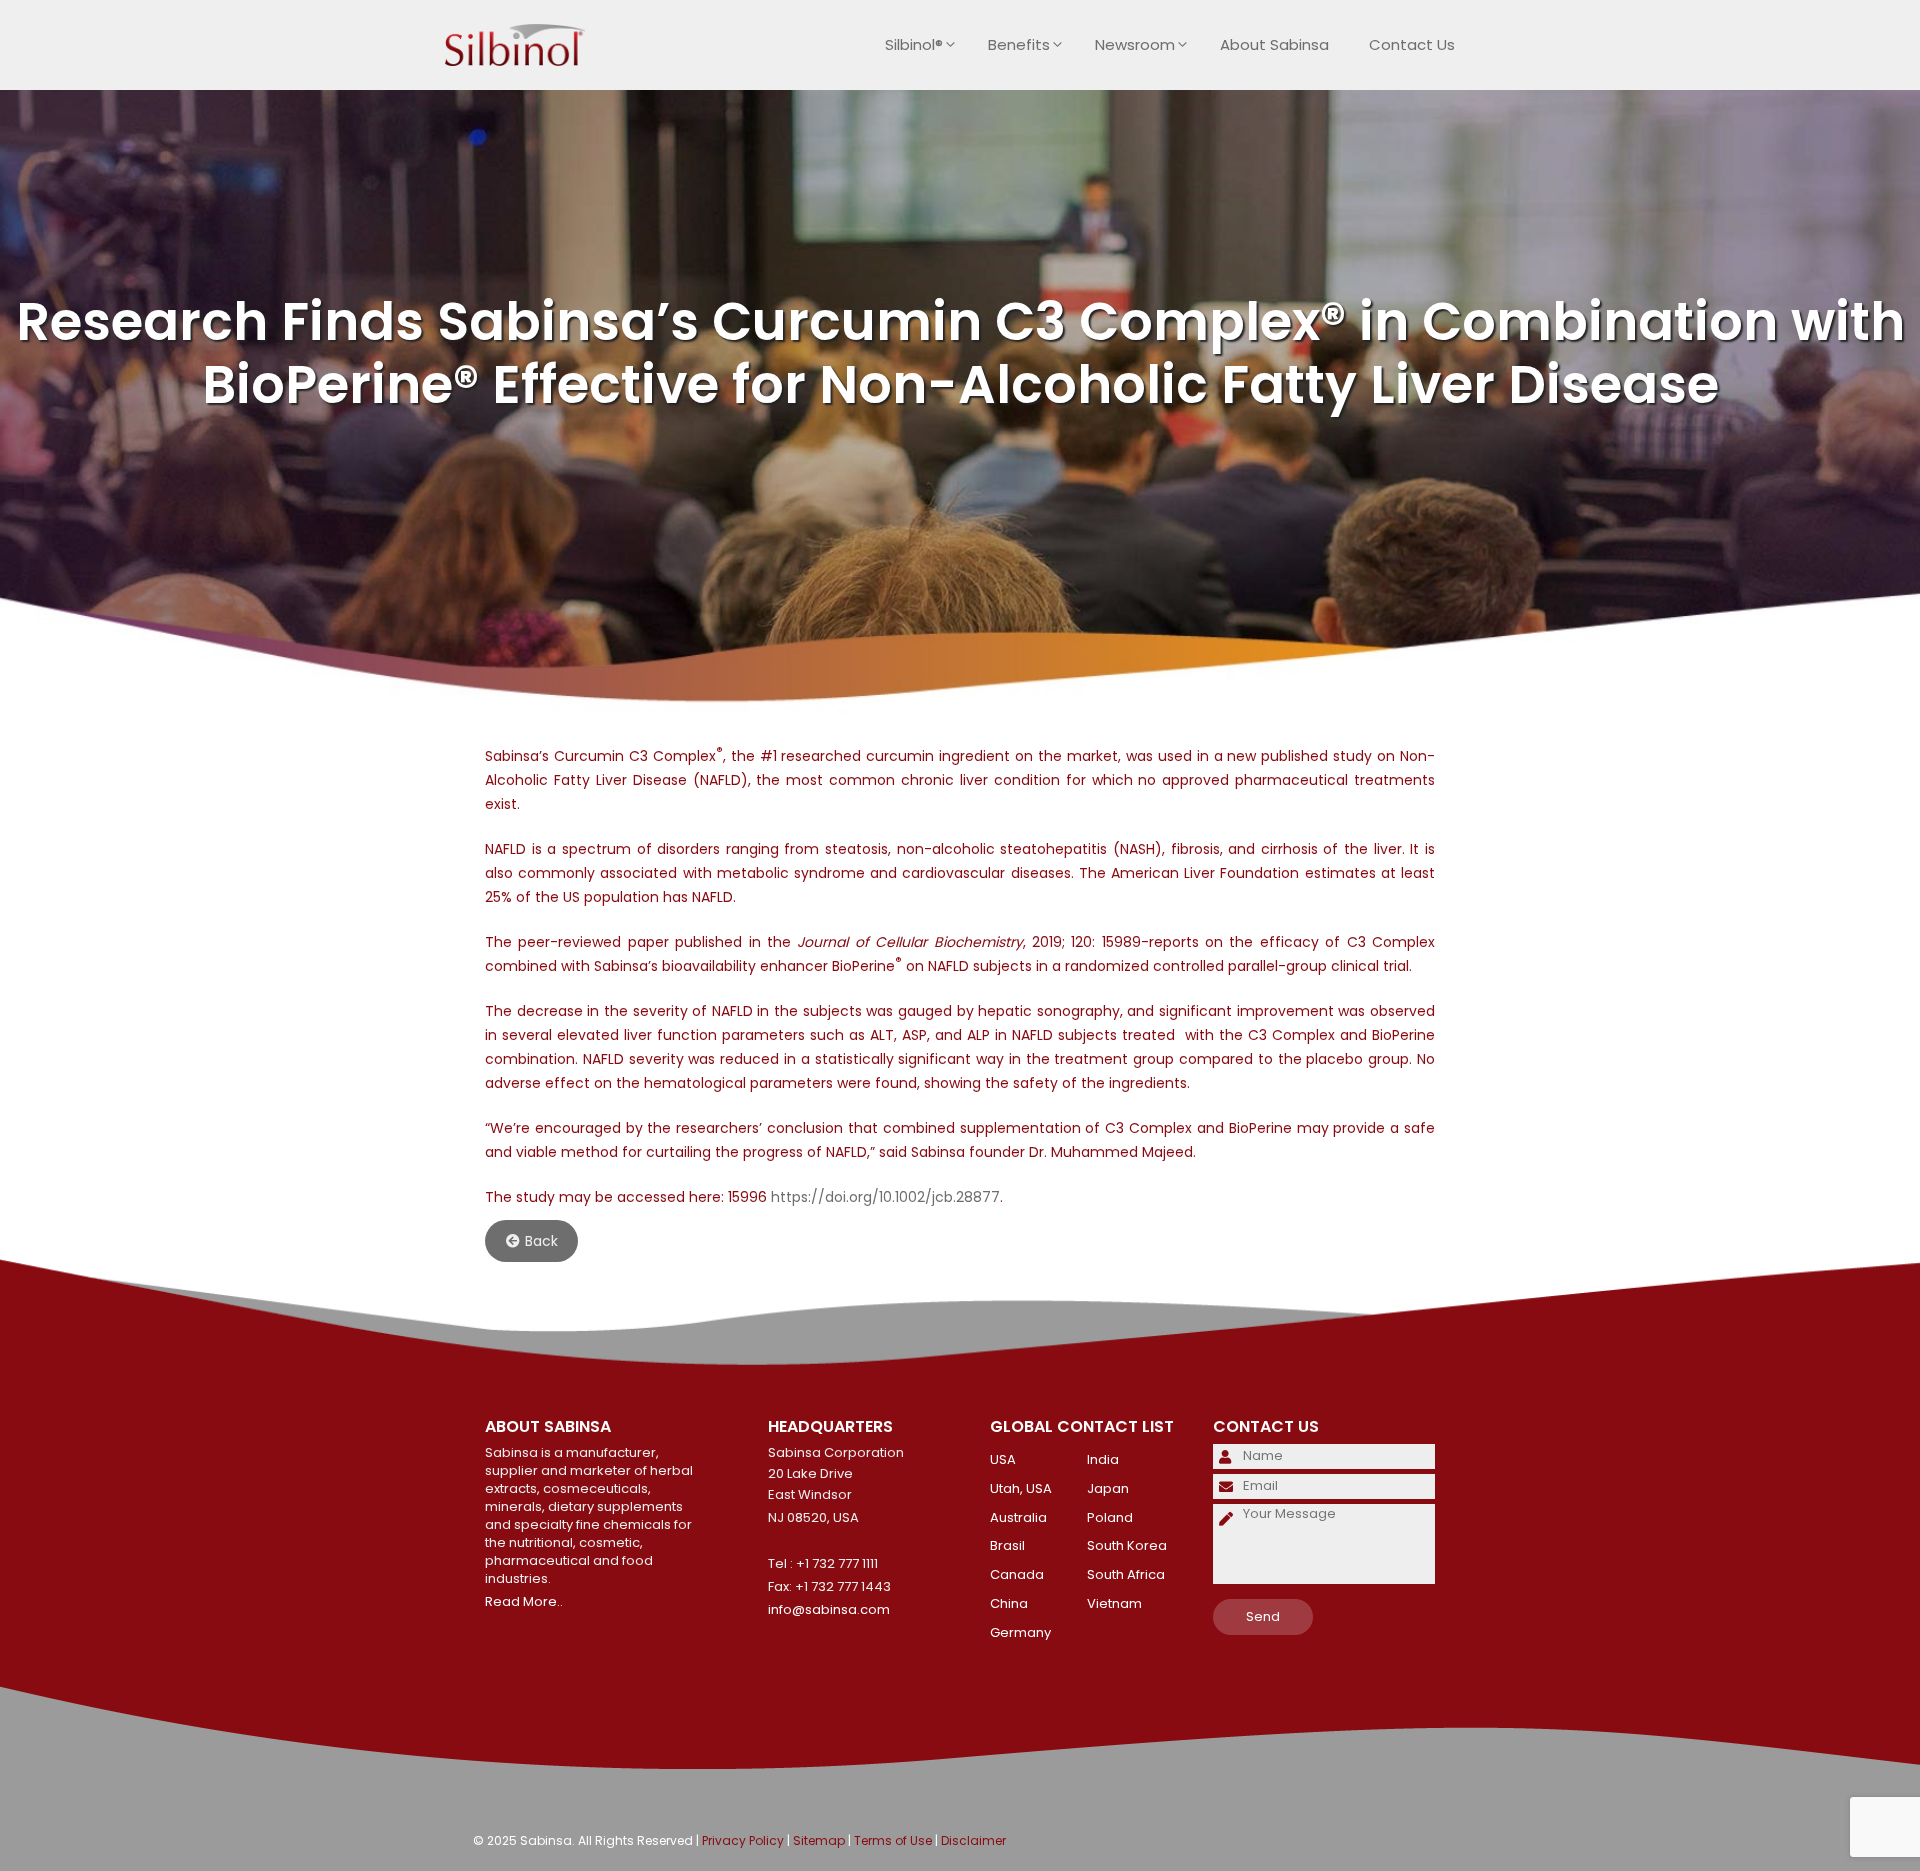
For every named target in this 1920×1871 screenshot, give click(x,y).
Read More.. (524, 1601)
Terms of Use (893, 1840)
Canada (1017, 1574)
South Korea (1127, 1545)
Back (541, 1241)
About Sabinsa (1274, 44)
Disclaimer (973, 1840)
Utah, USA (1021, 1488)
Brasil (1007, 1545)
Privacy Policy (743, 1840)
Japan (1108, 1488)
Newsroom (1135, 44)
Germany (1020, 1632)
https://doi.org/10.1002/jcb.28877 (885, 1197)
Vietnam (1114, 1603)
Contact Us (1412, 44)
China (1009, 1603)
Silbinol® (914, 44)
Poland (1110, 1517)
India (1103, 1459)
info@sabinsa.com (829, 1609)
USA (1003, 1459)
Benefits (1019, 44)
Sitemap (819, 1840)
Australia (1018, 1517)
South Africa (1126, 1574)
